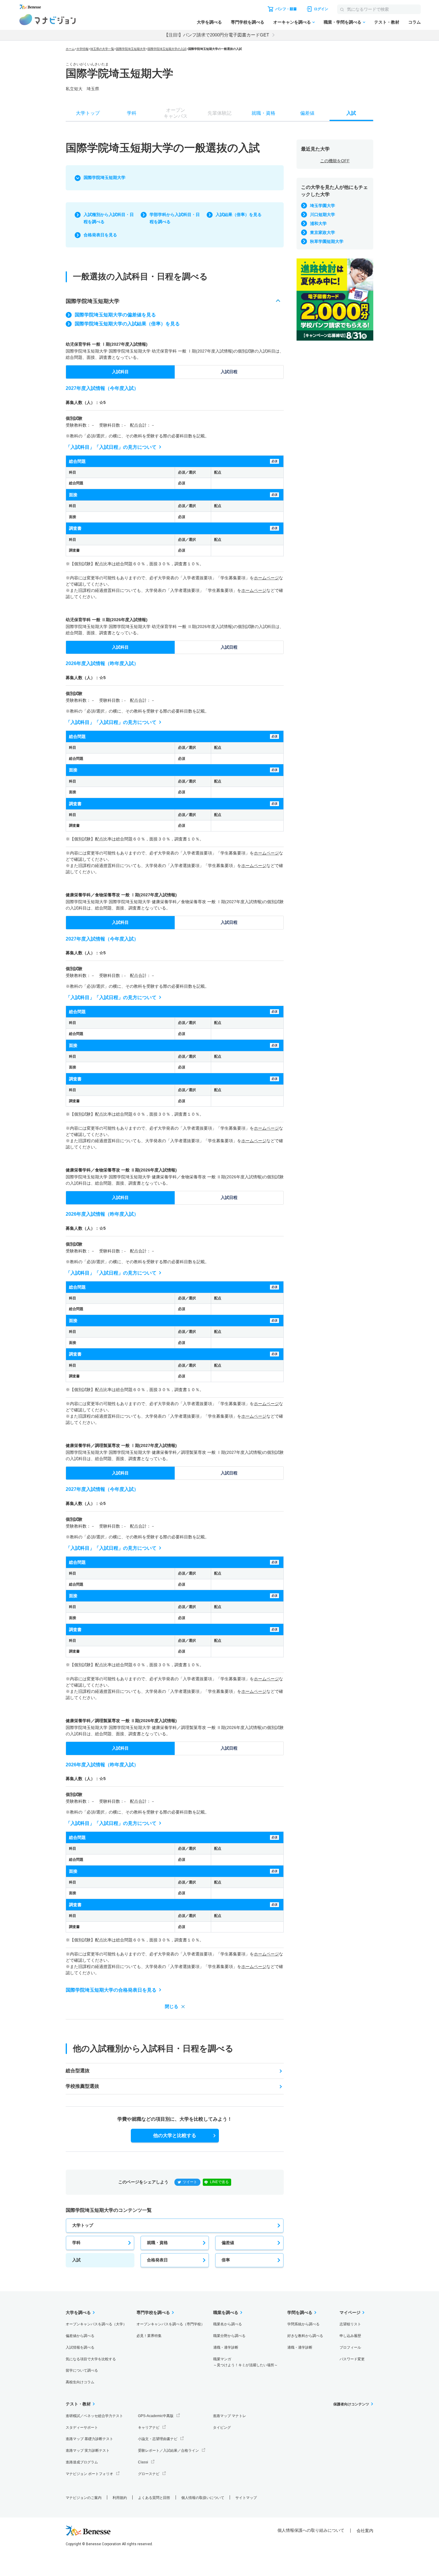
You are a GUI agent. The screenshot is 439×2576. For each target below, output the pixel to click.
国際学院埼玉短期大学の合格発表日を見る (111, 1990)
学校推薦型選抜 (82, 2086)
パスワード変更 (352, 2359)
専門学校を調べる (248, 22)
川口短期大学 (323, 215)
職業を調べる (226, 2312)
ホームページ (266, 578)
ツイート (190, 2182)
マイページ (350, 2312)
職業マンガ (245, 2362)
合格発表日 (157, 2260)
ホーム (70, 49)
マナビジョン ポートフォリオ (89, 2474)
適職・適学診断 (226, 2347)
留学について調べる (82, 2370)
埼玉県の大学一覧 (102, 49)
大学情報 (82, 49)
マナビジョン (48, 20)
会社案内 (365, 2531)
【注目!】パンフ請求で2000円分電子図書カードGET (217, 35)
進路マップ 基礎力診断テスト (89, 2439)
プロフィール (350, 2347)
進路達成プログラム (82, 2462)
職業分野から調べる (229, 2336)
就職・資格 (157, 2243)
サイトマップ (246, 2498)
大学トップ (83, 2225)
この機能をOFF (335, 161)
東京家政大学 (323, 232)
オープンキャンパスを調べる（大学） (96, 2324)
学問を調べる (300, 2312)
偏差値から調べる (80, 2336)
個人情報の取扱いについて (203, 2498)
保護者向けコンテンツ (351, 2404)
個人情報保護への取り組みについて (311, 2530)
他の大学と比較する (175, 2135)
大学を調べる (209, 22)
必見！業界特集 (149, 2336)
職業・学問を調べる (343, 22)
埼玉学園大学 (323, 206)
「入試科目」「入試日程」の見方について (111, 447)
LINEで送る (219, 2182)
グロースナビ (149, 2474)
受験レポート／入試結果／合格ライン (168, 2451)
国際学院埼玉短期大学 (131, 49)
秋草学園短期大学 (327, 241)
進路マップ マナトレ (230, 2416)
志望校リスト (350, 2324)
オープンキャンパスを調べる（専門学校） (171, 2324)
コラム (415, 22)
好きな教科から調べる (305, 2336)
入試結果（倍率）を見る (239, 215)
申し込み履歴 (350, 2336)
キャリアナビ (149, 2428)
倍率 (226, 2260)
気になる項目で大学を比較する (91, 2359)
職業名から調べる (228, 2324)
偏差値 (228, 2243)
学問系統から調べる (303, 2324)
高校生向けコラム (80, 2382)
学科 (76, 2243)
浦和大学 (318, 223)
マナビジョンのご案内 (84, 2498)
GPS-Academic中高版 (156, 2416)
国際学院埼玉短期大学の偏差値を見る (115, 315)
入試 (76, 2260)
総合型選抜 (78, 2071)
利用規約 (120, 2498)
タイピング (222, 2428)
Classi (143, 2462)
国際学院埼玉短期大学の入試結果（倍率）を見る (127, 324)
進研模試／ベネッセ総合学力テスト (94, 2416)
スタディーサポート (82, 2428)
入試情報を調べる (80, 2347)
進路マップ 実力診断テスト (88, 2451)
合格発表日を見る (100, 235)
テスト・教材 (387, 22)
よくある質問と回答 (154, 2498)
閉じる (172, 2006)
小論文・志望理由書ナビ (158, 2439)
